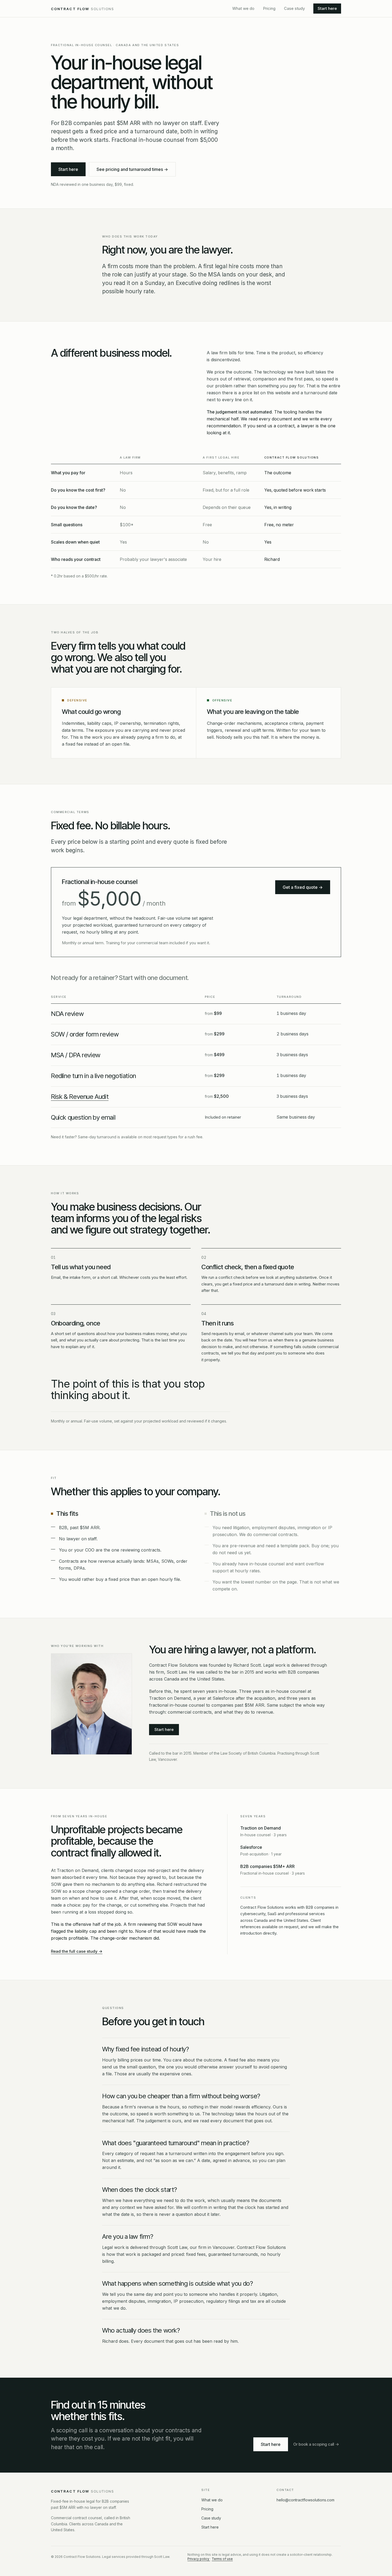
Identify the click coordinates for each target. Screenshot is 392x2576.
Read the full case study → (77, 1951)
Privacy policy (199, 2559)
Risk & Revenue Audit (80, 1097)
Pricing (269, 8)
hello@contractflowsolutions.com (305, 2500)
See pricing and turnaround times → (132, 169)
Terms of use (222, 2559)
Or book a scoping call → (316, 2444)
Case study (294, 8)
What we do (243, 8)
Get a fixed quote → (303, 887)
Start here (327, 8)
